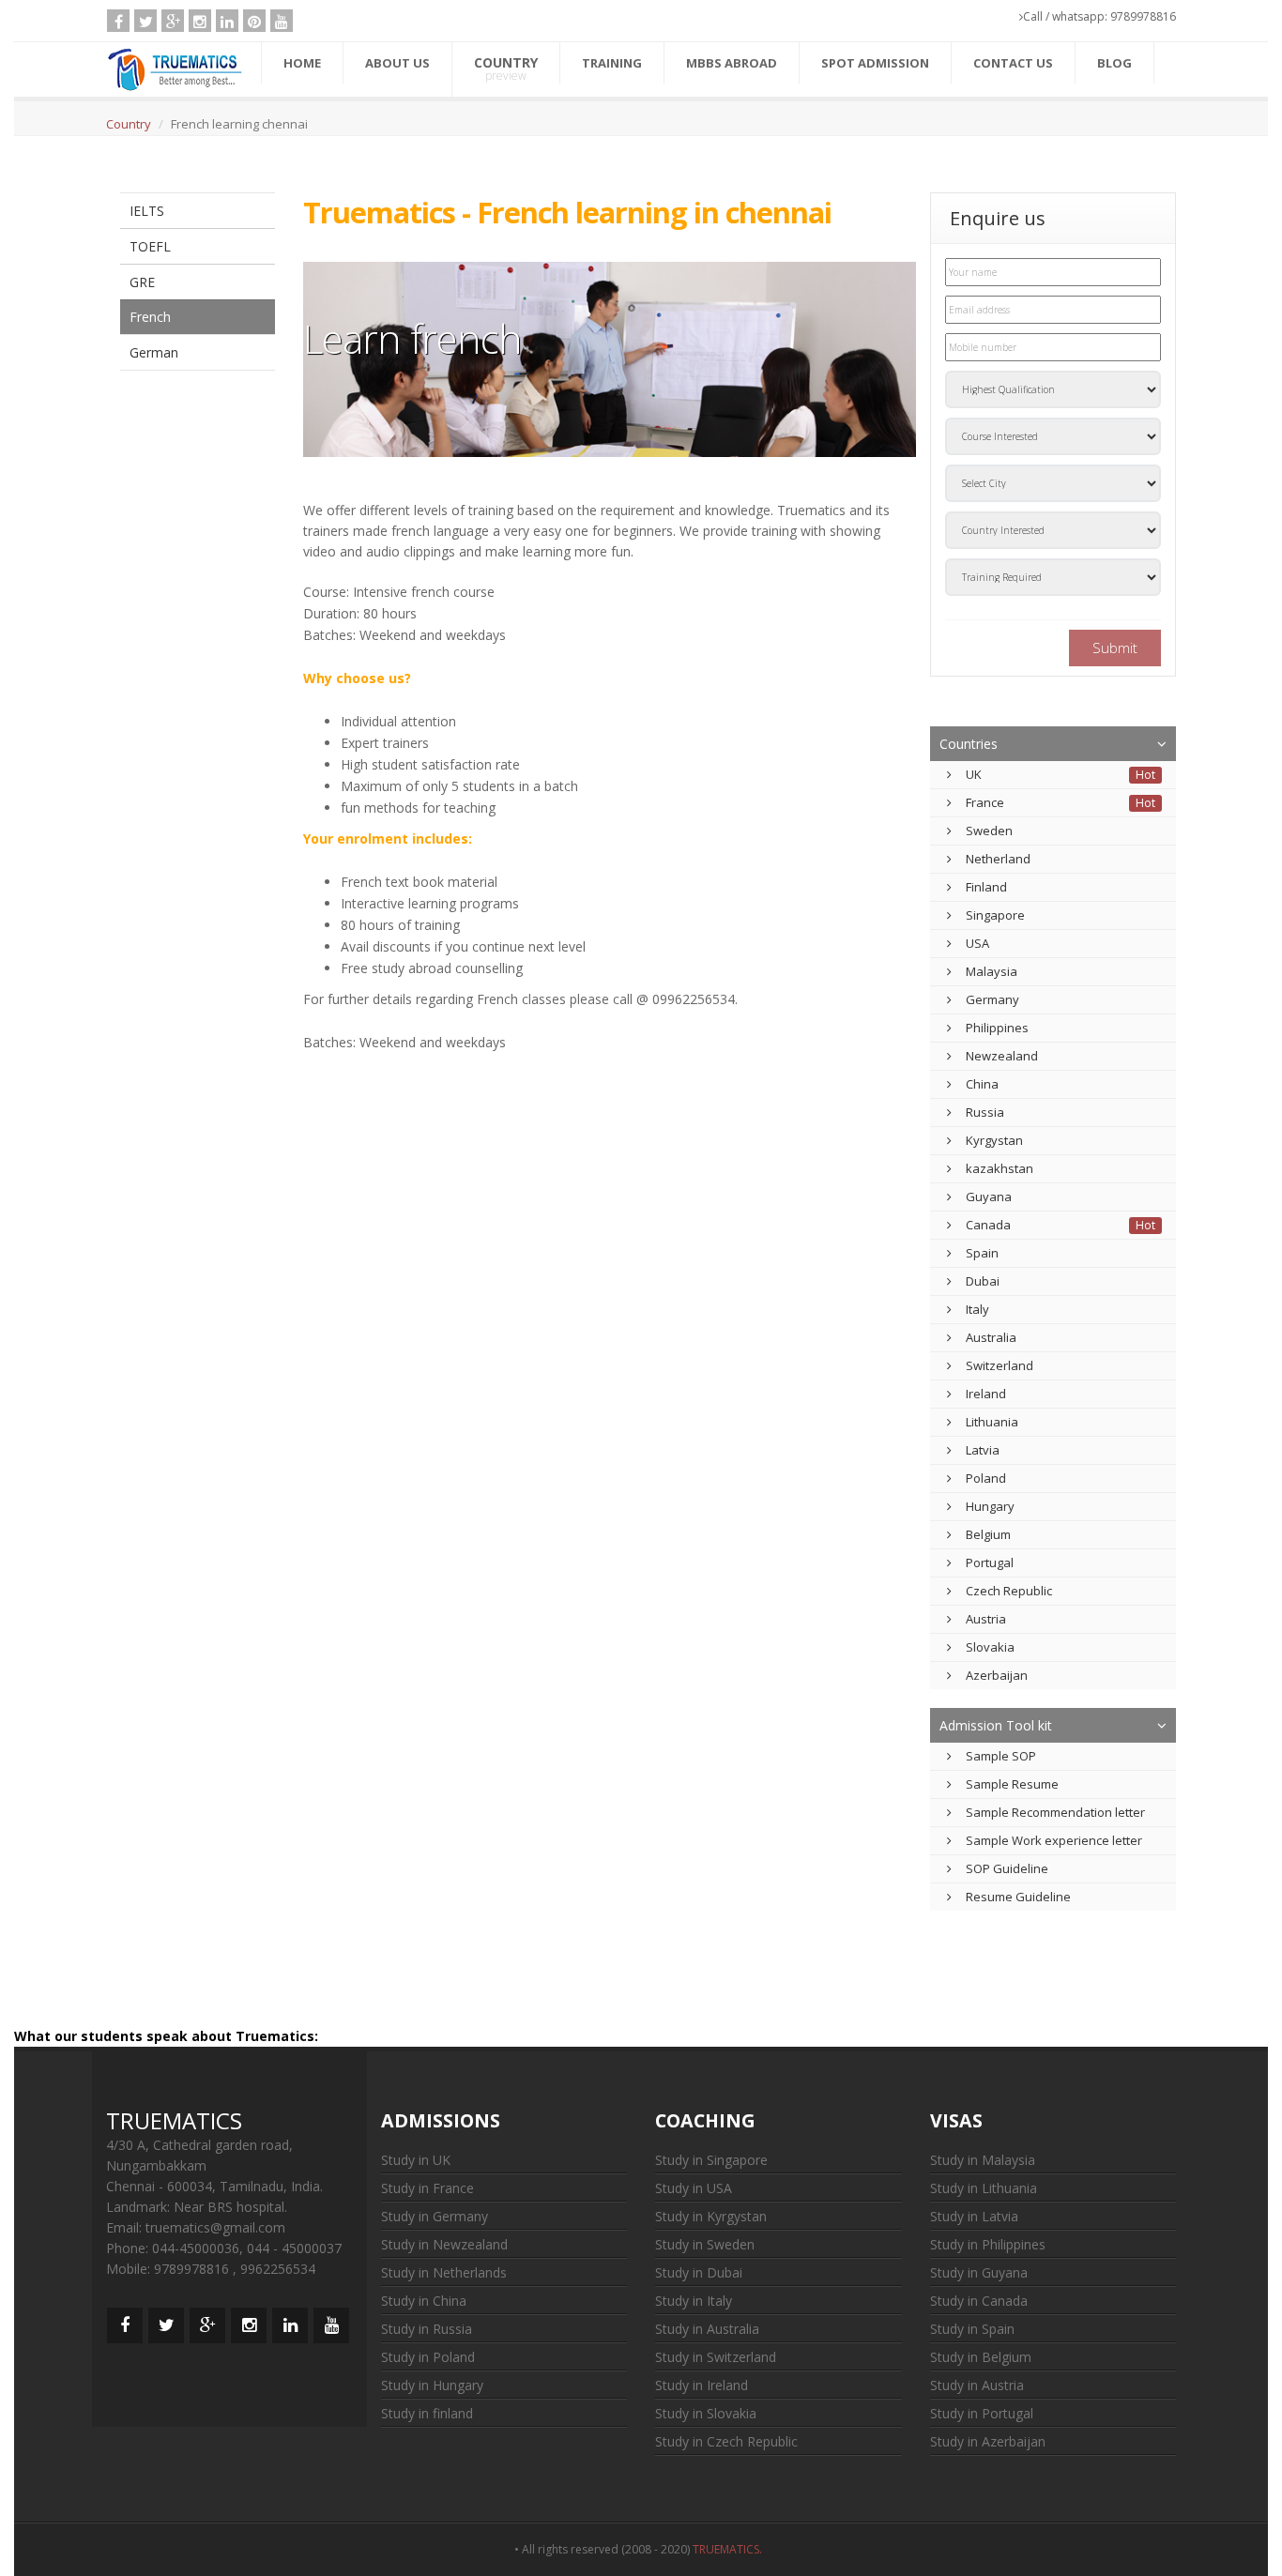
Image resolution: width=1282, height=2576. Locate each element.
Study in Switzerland (716, 2357)
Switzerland (1000, 1365)
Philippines (997, 1028)
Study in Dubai (699, 2272)
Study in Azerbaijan (988, 2441)
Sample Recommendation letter (1055, 1812)
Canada (988, 1225)
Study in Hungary (432, 2385)
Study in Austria (977, 2385)
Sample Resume (1012, 1784)
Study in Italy (694, 2301)
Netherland (998, 859)
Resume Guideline (1018, 1897)
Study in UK (416, 2160)
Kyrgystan (994, 1140)
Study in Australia (707, 2329)
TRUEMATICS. (730, 2549)
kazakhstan (1000, 1168)
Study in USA (694, 2188)
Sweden (989, 831)
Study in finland (427, 2413)
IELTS (147, 211)
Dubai (983, 1281)
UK (974, 774)
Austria (986, 1619)
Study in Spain (972, 2329)
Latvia (983, 1450)
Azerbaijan (997, 1675)
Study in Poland (428, 2357)
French (150, 317)
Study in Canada (979, 2301)
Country (129, 124)
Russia (985, 1112)
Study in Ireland (702, 2385)
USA (977, 943)
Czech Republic (1009, 1591)
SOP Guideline (1007, 1868)
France (985, 802)
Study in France (427, 2188)
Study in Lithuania (984, 2188)
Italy (977, 1309)
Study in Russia (427, 2329)
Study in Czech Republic (726, 2441)
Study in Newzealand (444, 2244)
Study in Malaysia (983, 2160)
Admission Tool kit (996, 1725)
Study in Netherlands (444, 2272)
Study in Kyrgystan (711, 2216)
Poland (986, 1478)
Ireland (986, 1394)
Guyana (989, 1197)
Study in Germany (435, 2216)
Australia (991, 1337)
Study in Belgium (981, 2357)
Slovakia (990, 1647)
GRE (142, 282)
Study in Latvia (974, 2216)
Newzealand (1002, 1056)
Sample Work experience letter (1054, 1840)
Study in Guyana (979, 2272)
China (982, 1084)
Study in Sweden (705, 2244)
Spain (982, 1253)
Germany (992, 999)
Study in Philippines (988, 2244)
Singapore (995, 915)
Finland (986, 887)
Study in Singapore (711, 2160)
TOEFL (150, 246)
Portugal (990, 1562)
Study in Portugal (982, 2413)
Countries (969, 744)
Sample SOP (1001, 1756)
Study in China (424, 2301)
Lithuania (992, 1422)
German (154, 352)
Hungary (990, 1506)
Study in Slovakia (706, 2413)
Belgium (988, 1534)
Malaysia (992, 971)
